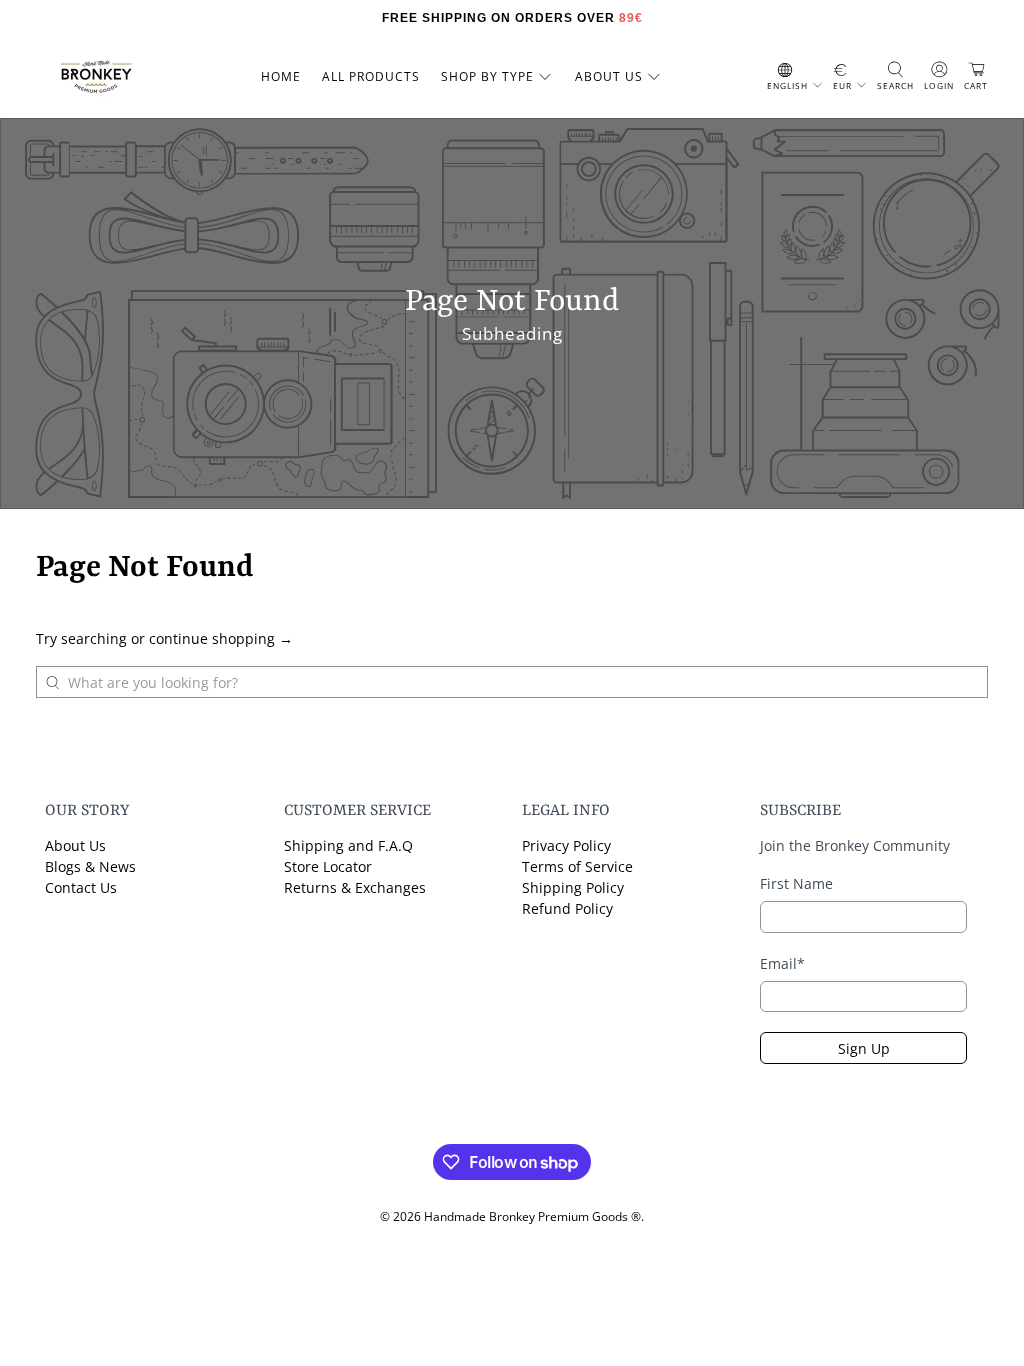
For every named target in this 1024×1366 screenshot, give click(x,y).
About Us (75, 845)
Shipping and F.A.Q (348, 845)
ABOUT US (609, 76)
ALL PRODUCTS (371, 76)
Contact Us (81, 887)
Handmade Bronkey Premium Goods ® (532, 1216)
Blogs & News (90, 866)
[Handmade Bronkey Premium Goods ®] (96, 77)
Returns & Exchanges (355, 887)
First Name (796, 883)
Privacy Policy (566, 845)
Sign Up (864, 1048)
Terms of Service (577, 866)
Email (782, 963)
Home (281, 76)
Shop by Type (487, 76)
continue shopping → (221, 638)
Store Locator (328, 866)
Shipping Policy (573, 887)
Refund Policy (567, 908)
